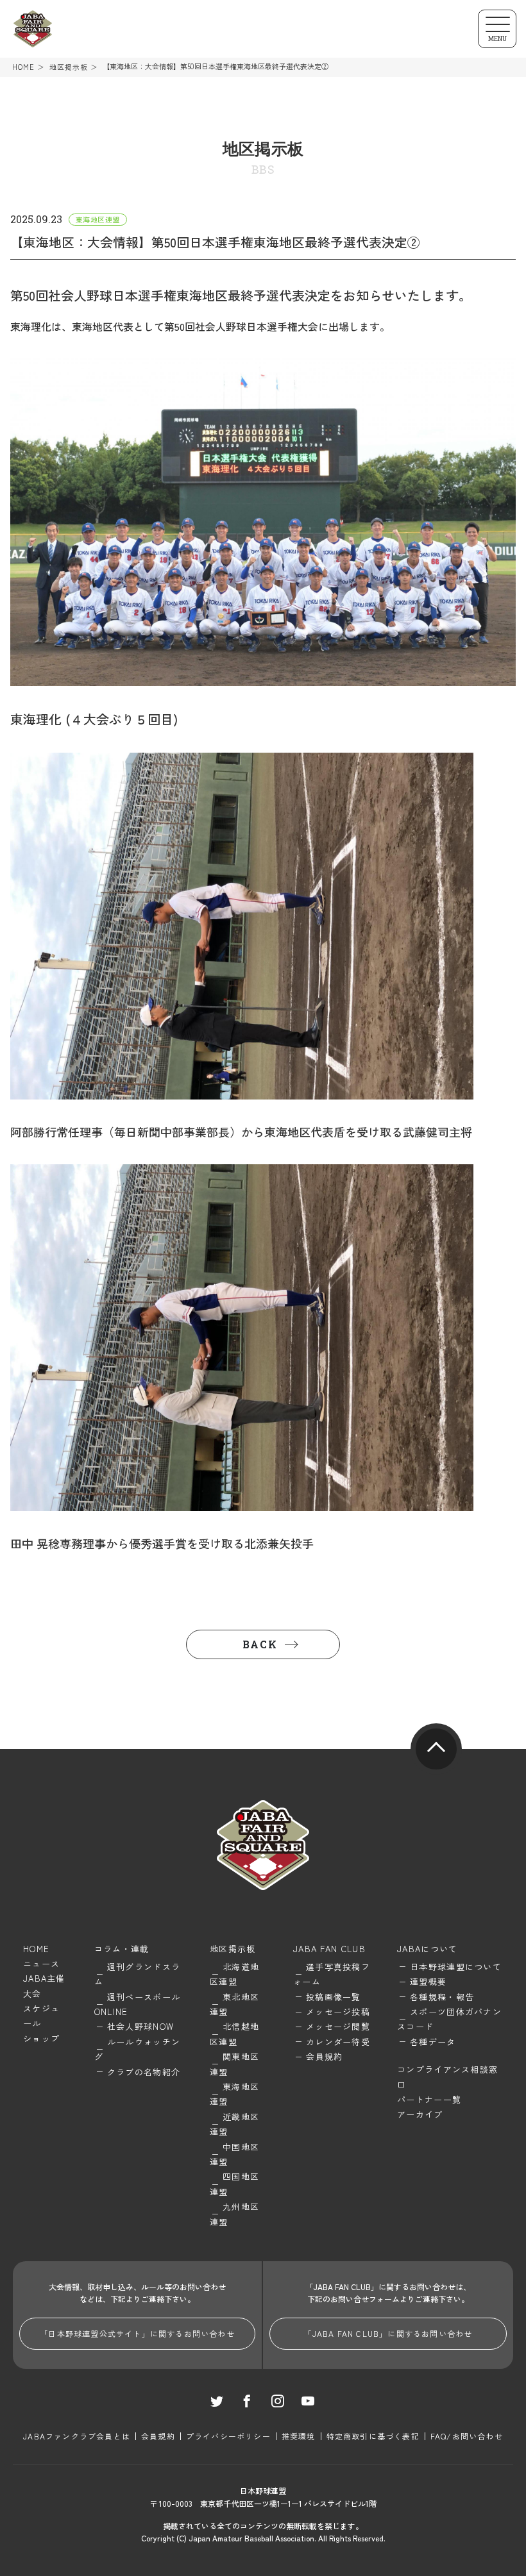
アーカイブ (420, 2114)
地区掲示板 (69, 67)
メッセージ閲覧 (338, 2026)
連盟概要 (428, 1981)
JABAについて (427, 1949)
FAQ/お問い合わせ (467, 2436)
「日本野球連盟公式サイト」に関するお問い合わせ (137, 2333)
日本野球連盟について (456, 1967)
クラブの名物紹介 (144, 2072)
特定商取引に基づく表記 (373, 2436)
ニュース (41, 1963)
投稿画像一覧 (334, 1997)
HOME (23, 67)
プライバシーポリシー (228, 2436)
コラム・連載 (122, 1949)
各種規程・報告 (442, 1997)
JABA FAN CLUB (329, 1949)
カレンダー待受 (338, 2042)
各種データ (433, 2042)
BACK (260, 1644)
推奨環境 (299, 2436)
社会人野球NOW (140, 2026)
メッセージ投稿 (338, 2011)
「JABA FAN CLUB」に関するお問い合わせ (388, 2333)
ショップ (41, 2038)
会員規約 (324, 2056)
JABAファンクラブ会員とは (77, 2436)
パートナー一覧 (429, 2099)
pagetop (436, 1749)
